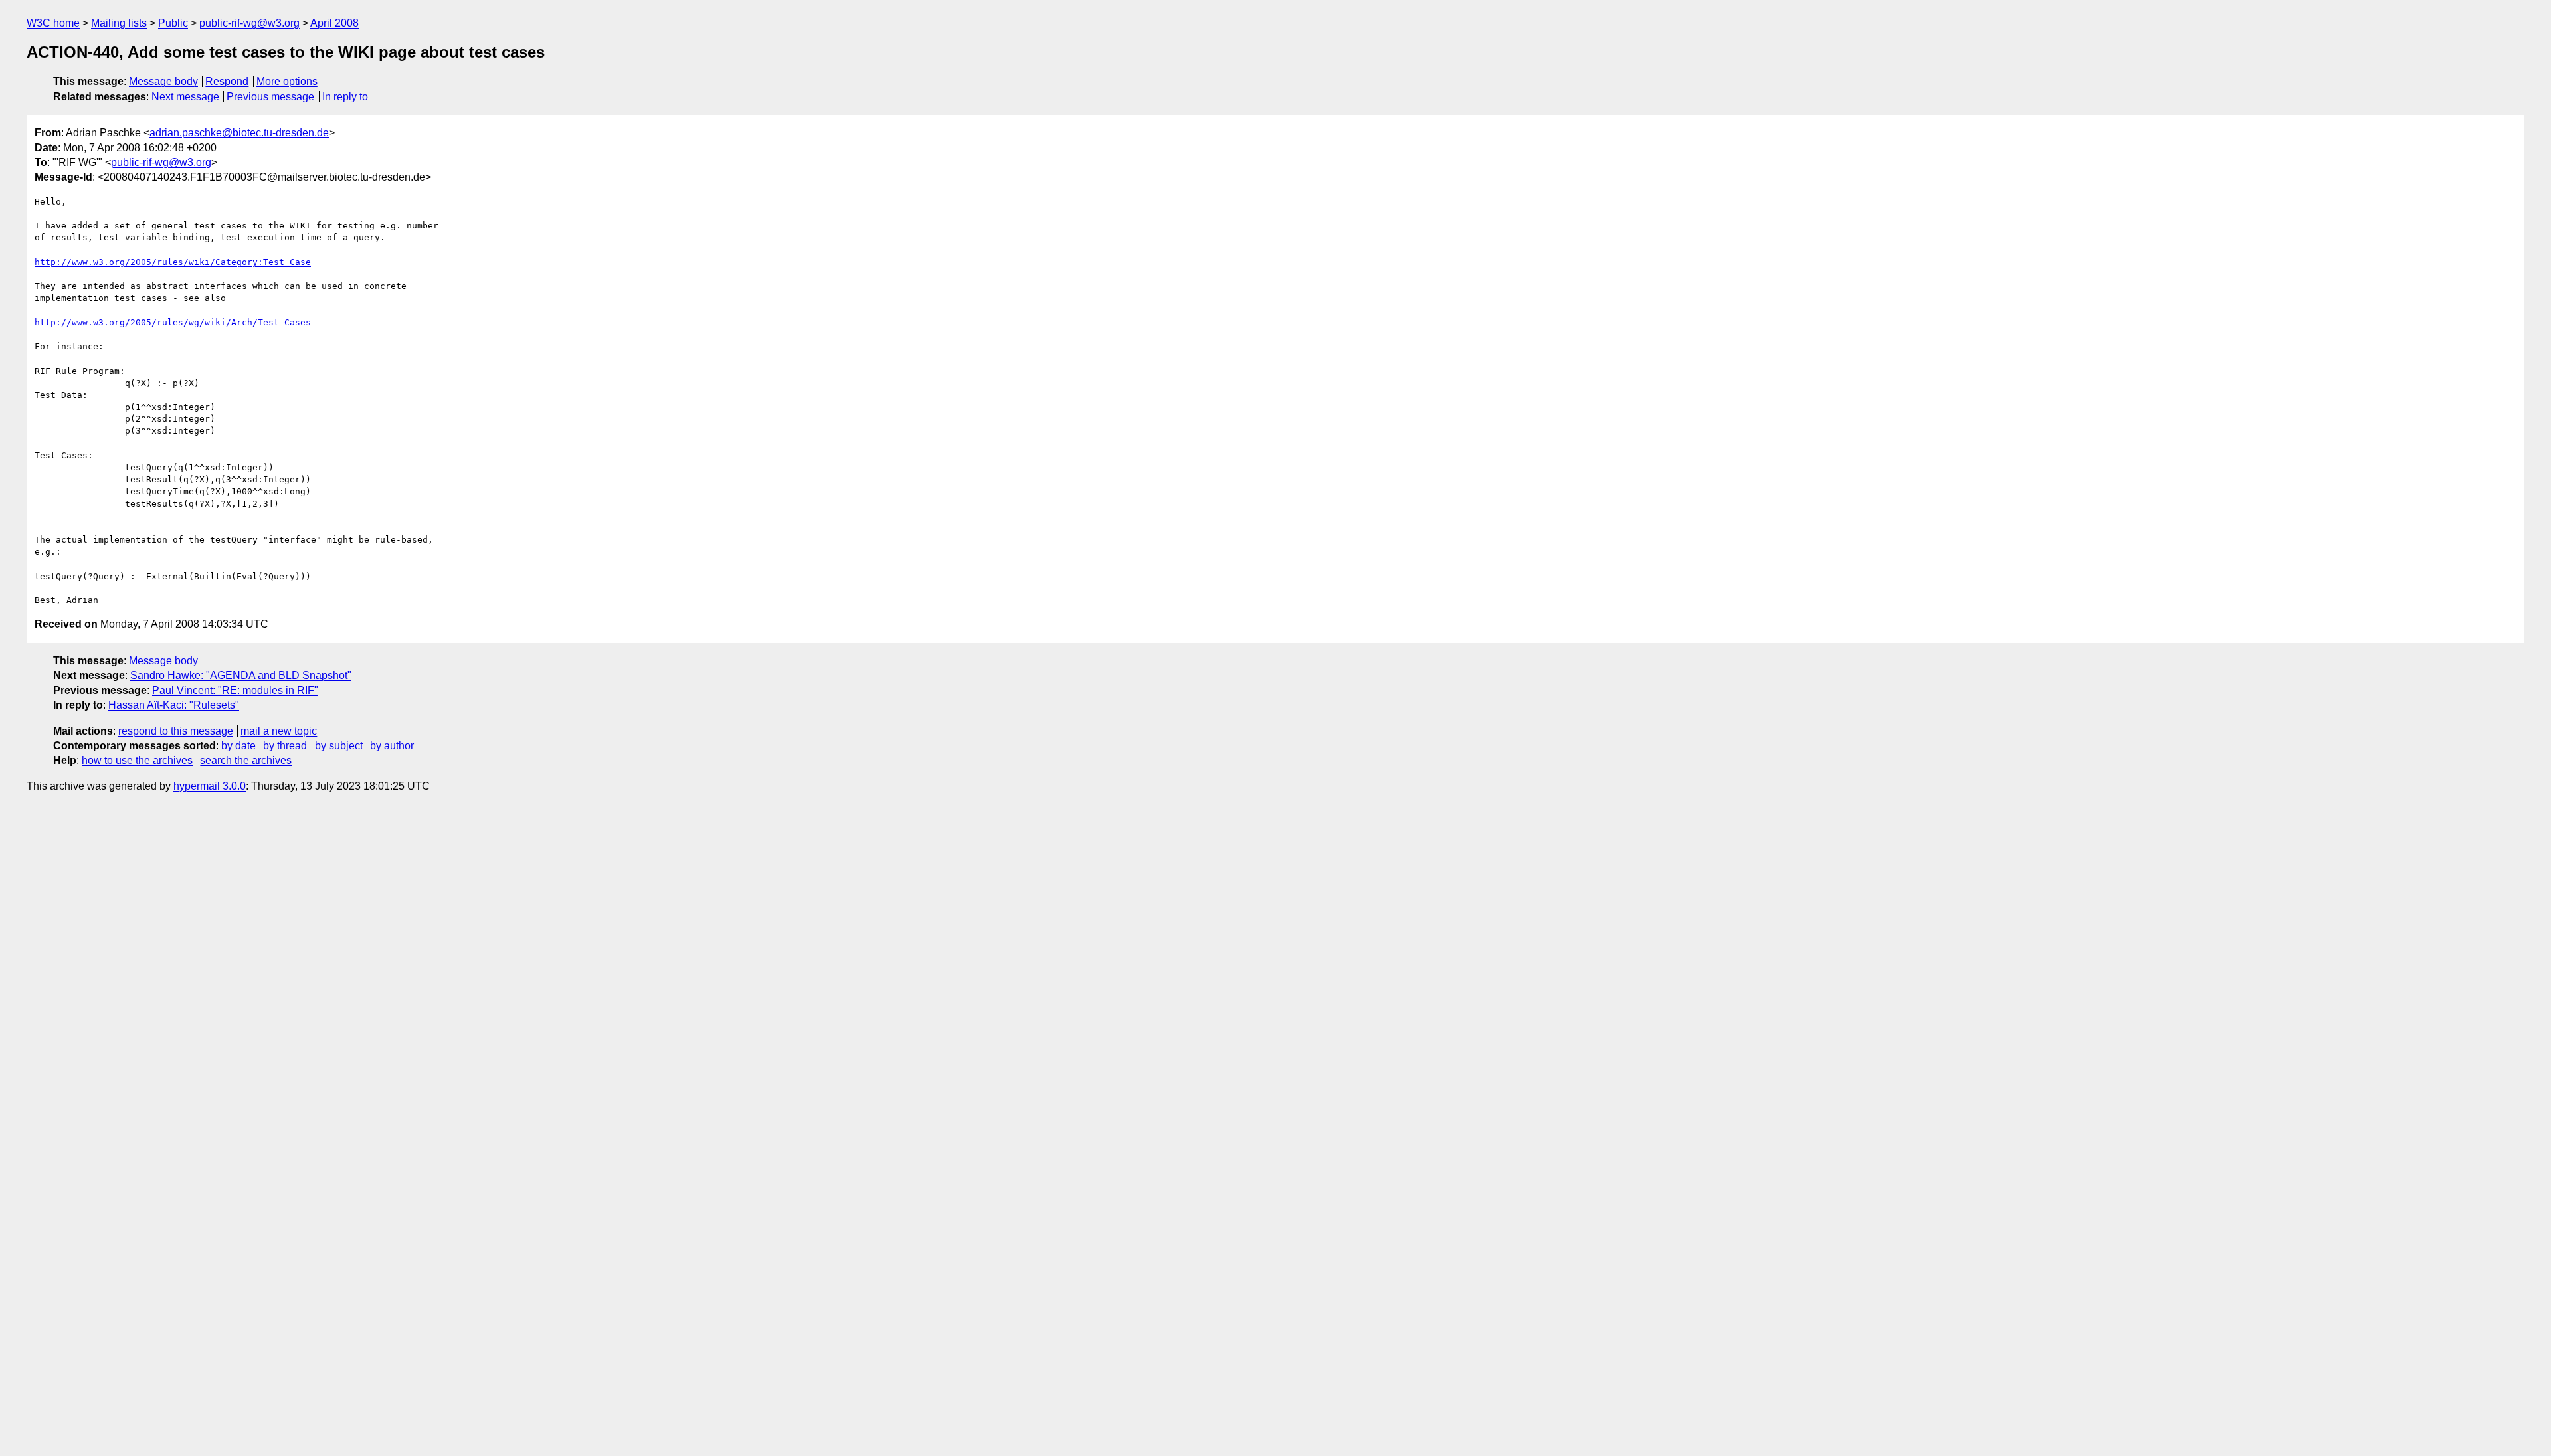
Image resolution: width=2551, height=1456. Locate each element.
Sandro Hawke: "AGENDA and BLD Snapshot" (241, 675)
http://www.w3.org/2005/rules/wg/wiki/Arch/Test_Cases (173, 322)
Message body (163, 81)
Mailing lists (119, 23)
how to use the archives (137, 760)
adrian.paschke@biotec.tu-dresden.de (239, 133)
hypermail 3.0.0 (210, 786)
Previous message (270, 97)
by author (392, 746)
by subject (339, 746)
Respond (227, 81)
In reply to (345, 97)
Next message (185, 97)
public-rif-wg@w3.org (249, 23)
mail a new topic (279, 731)
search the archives (246, 760)
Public (173, 23)
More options (287, 81)
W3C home (53, 23)
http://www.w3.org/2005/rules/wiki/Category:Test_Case (173, 262)
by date (238, 746)
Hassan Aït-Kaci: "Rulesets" (174, 705)
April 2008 (334, 23)
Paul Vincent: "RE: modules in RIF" (235, 690)
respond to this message (176, 731)
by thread (285, 746)
